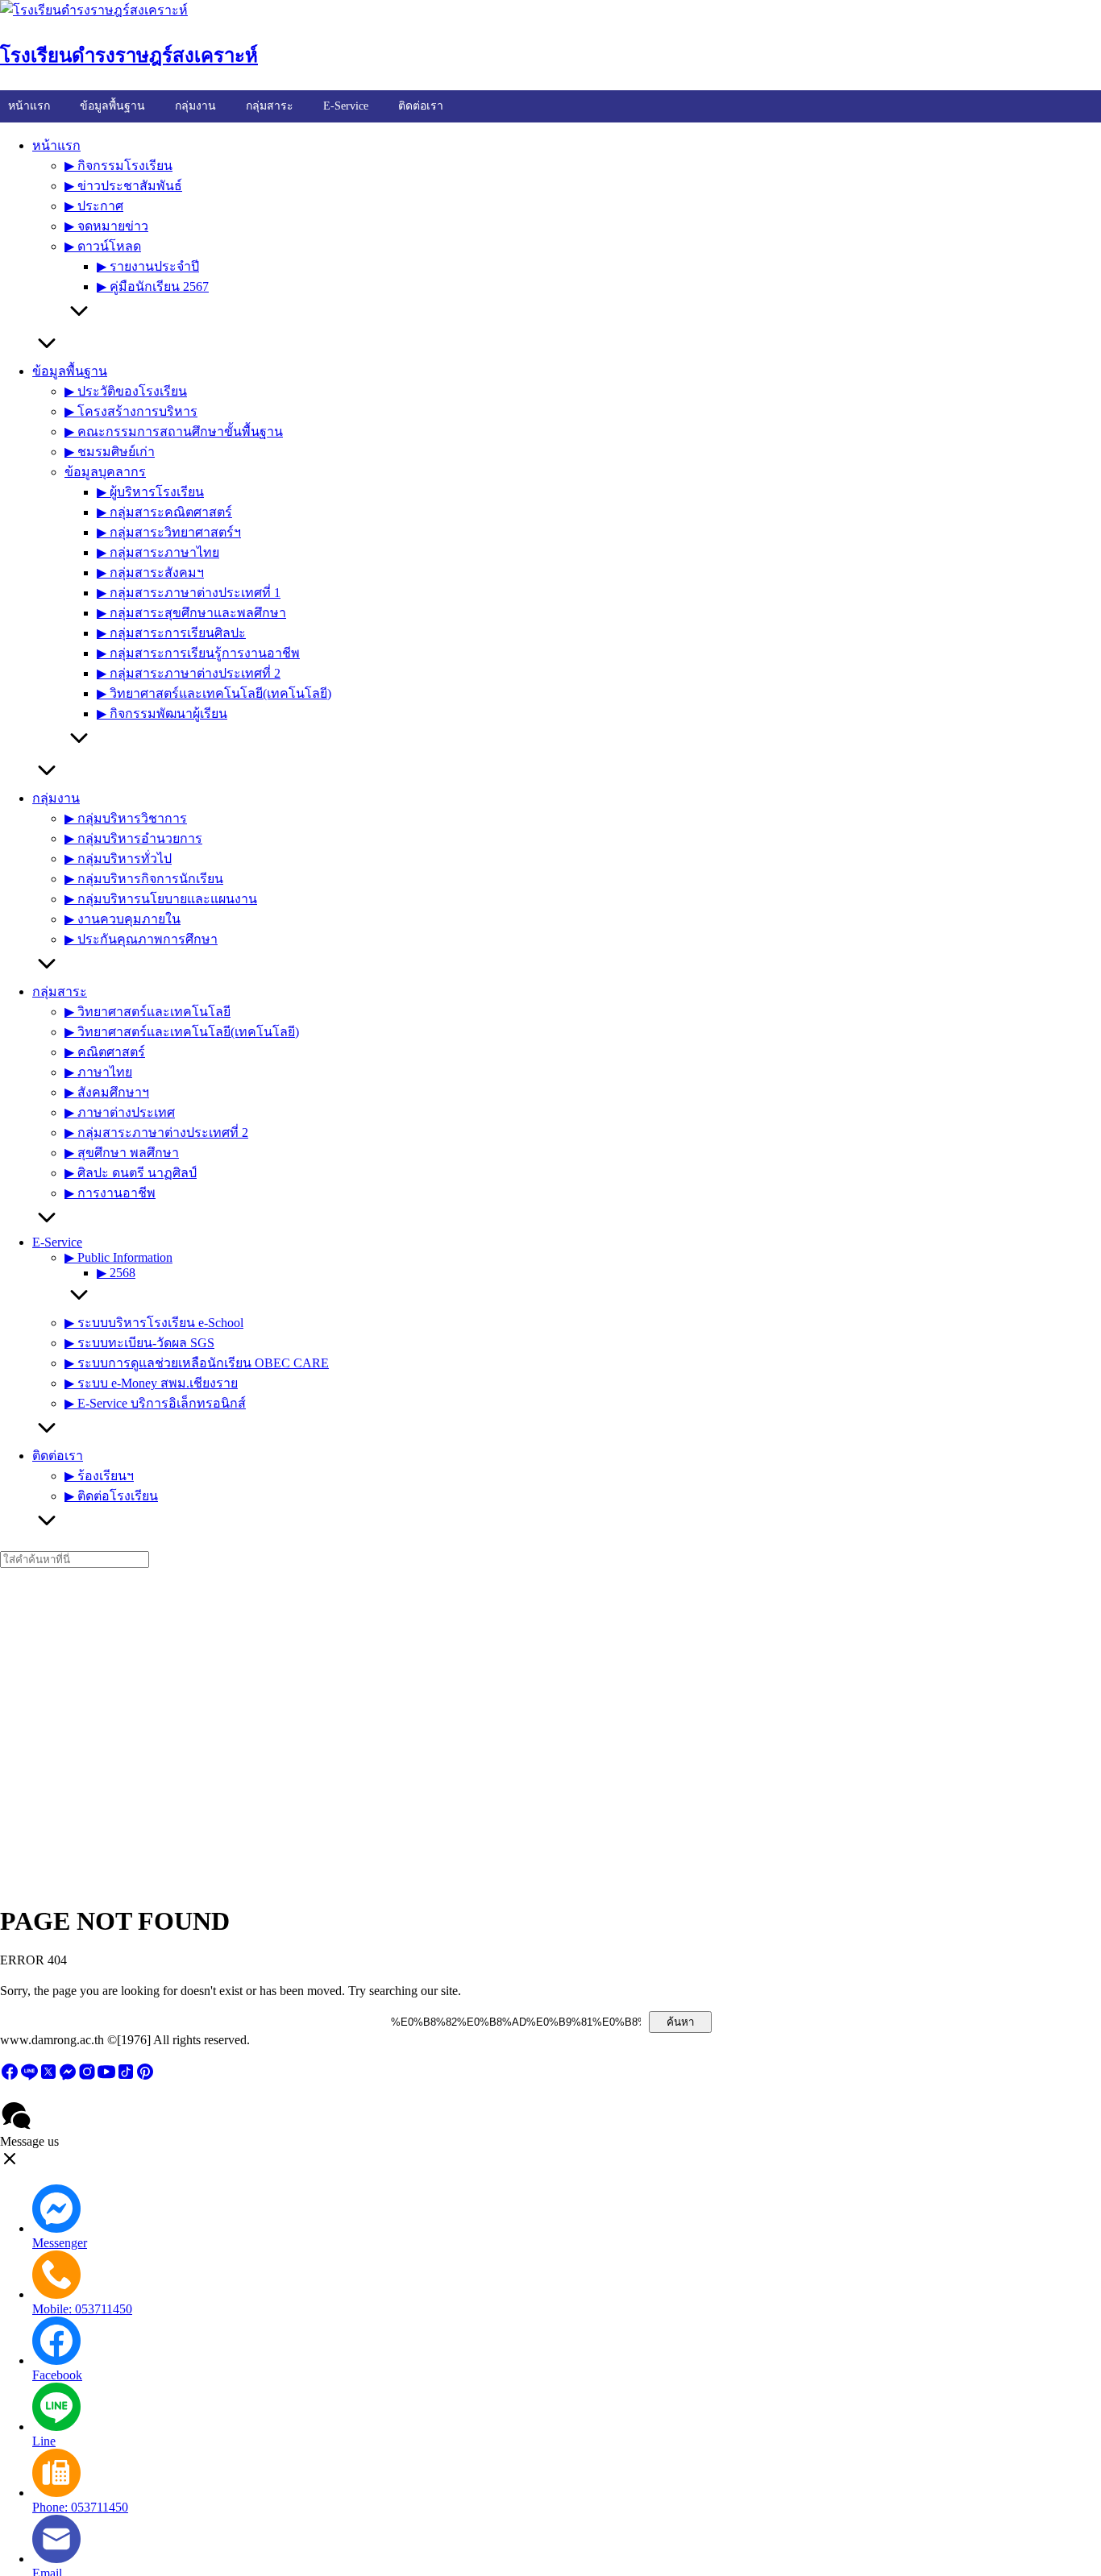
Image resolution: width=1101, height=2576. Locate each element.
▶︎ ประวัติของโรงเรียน (126, 391)
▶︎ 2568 (116, 1273)
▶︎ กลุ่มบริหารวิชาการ (126, 818)
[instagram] (87, 2077)
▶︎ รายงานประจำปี (148, 266)
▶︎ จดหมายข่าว (106, 226)
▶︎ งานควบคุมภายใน (123, 919)
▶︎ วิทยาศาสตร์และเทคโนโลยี (147, 1012)
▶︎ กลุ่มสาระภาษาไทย (158, 552)
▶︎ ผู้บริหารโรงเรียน (150, 492)
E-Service (346, 106)
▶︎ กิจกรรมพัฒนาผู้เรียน (162, 713)
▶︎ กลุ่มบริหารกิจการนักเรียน (144, 879)
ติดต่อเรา (421, 106)
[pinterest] (145, 2077)
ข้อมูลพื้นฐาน (112, 106)
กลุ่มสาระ (270, 106)
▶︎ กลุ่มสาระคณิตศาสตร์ (164, 512)
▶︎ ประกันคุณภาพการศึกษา (141, 939)
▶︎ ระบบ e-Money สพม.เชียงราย (151, 1383)
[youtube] (106, 2077)
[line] (29, 2077)
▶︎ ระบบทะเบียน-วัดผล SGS (139, 1343)
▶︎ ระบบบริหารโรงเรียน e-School (154, 1323)
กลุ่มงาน (195, 106)
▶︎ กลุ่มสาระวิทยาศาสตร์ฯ (169, 532)
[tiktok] (126, 2077)
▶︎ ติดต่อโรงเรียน (111, 1496)
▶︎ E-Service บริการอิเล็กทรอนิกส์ (155, 1403)
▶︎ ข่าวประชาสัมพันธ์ (123, 186)
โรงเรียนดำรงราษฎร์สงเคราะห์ (129, 56)
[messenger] (68, 2077)
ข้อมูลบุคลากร (105, 472)
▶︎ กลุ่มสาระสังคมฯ (150, 572)
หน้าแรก (29, 106)
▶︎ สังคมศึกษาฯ (107, 1092)
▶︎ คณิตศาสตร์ (105, 1052)
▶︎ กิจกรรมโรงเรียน (118, 166)
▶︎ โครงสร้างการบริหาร (131, 411)
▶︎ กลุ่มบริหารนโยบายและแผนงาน (161, 899)
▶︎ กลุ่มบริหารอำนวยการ (133, 838)
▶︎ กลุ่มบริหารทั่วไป (118, 859)
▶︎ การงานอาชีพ (110, 1193)
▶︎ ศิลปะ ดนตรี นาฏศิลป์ (131, 1173)
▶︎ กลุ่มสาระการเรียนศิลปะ (171, 633)
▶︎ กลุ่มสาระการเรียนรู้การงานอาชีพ (198, 653)
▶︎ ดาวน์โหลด (103, 246)
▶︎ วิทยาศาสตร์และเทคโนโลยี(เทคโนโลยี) (214, 693)
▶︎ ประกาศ (94, 206)
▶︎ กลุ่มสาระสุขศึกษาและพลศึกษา (191, 613)
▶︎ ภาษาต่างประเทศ (120, 1112)
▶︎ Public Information (118, 1257)
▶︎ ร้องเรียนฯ (99, 1476)
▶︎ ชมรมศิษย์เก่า (110, 452)
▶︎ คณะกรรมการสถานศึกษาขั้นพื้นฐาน (174, 431)
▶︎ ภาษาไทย (98, 1072)
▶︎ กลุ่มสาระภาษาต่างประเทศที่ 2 (189, 673)
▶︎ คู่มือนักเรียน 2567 (153, 286)
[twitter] (48, 2077)
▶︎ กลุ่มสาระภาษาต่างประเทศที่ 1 (189, 593)
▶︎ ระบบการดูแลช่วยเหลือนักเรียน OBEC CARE (197, 1363)
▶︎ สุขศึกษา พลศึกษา (122, 1153)
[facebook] (10, 2077)
